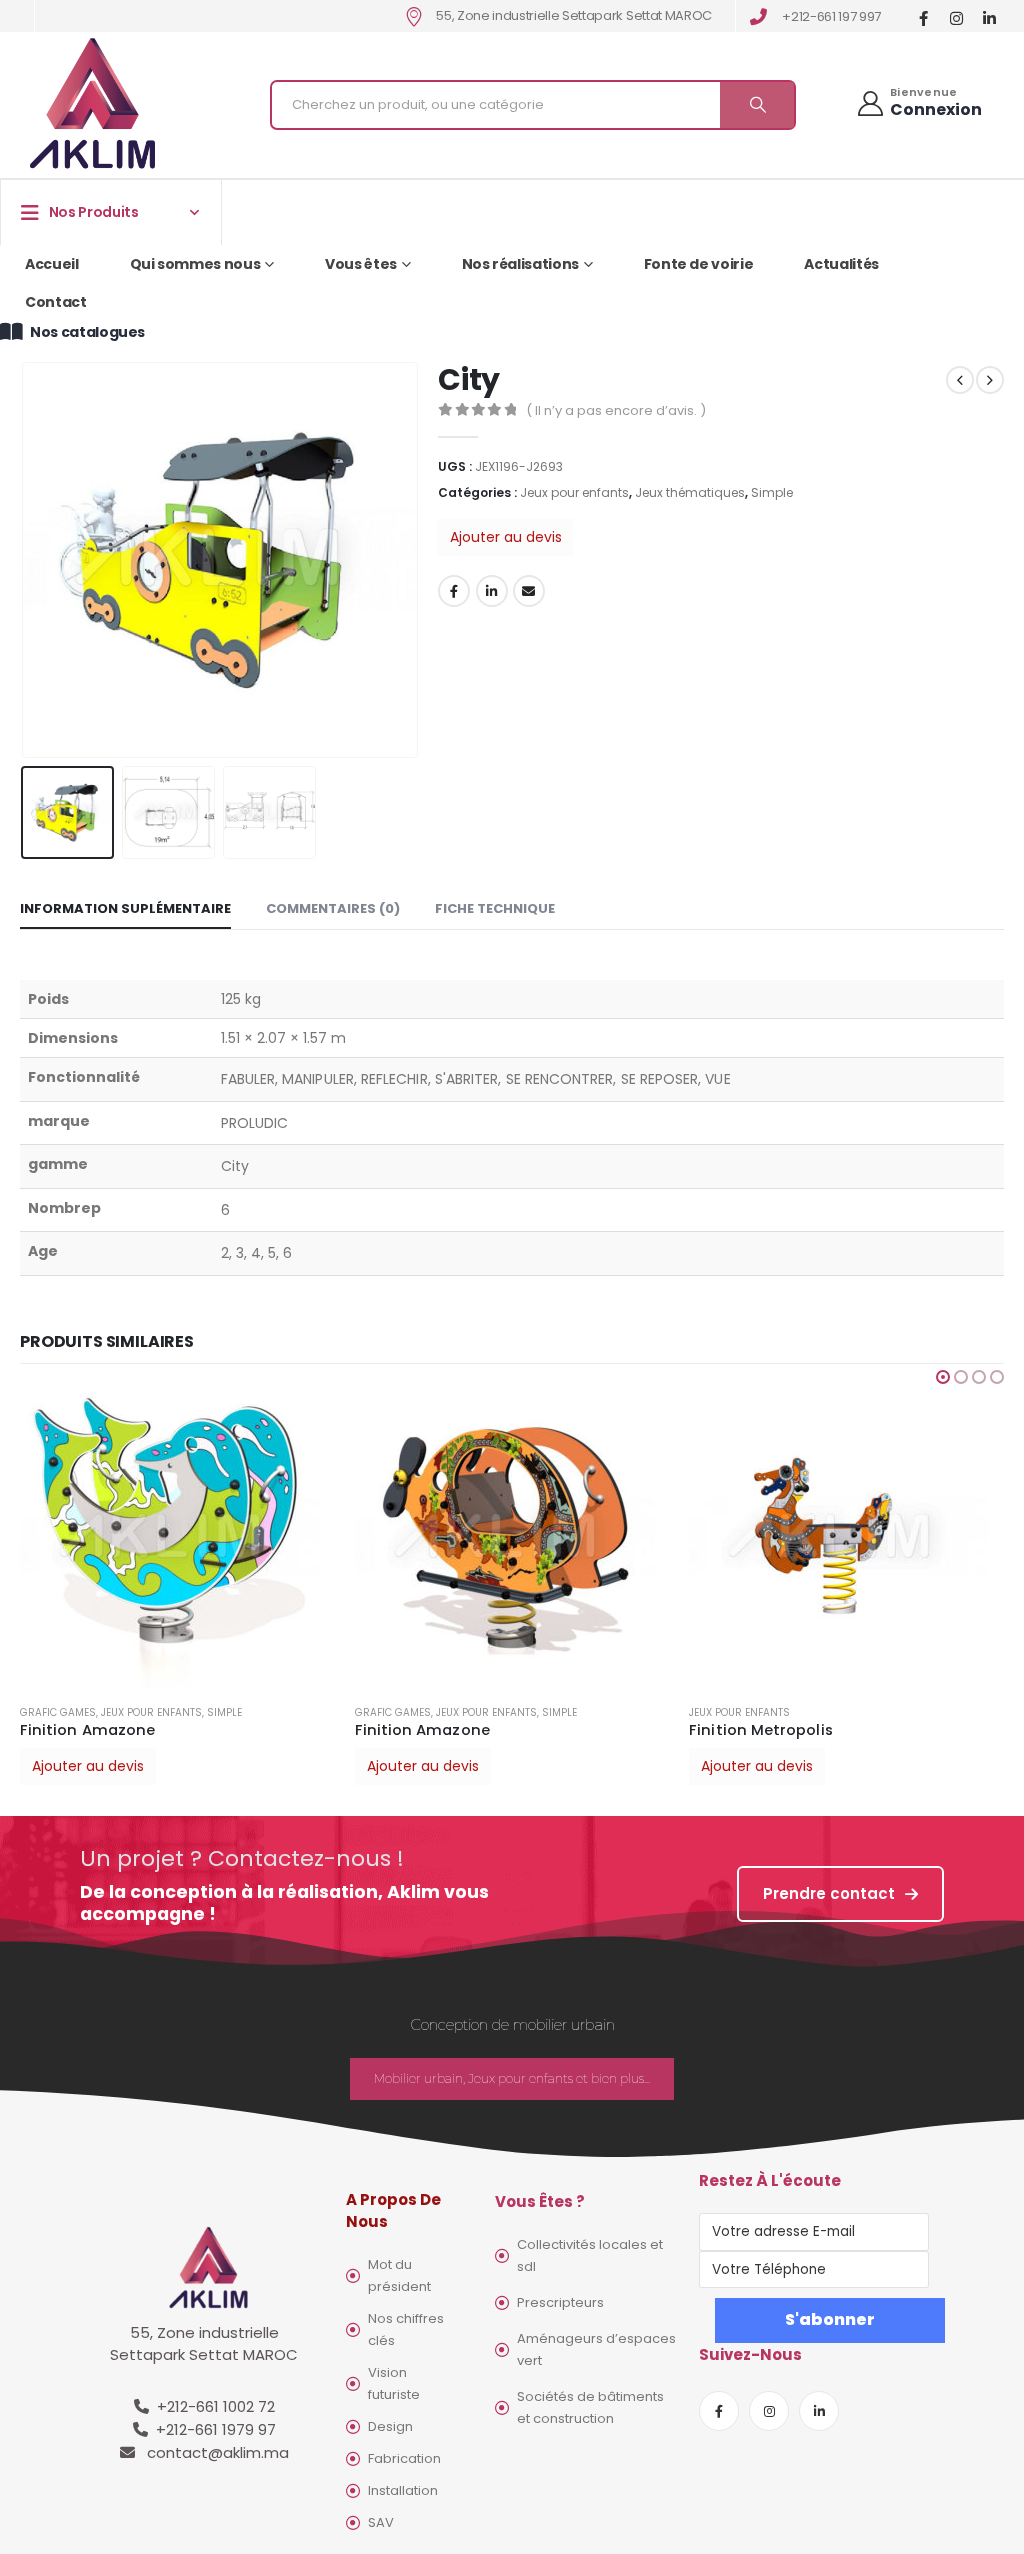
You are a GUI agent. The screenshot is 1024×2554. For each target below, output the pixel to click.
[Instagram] (956, 17)
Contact (56, 302)
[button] (943, 1377)
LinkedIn (492, 591)
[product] (177, 1538)
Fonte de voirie (699, 264)
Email (529, 591)
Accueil (52, 264)
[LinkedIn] (989, 17)
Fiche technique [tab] (495, 908)
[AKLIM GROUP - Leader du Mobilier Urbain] (92, 104)
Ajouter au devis (506, 537)
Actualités (841, 264)
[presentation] (25, 560)
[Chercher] (757, 105)
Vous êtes (361, 264)
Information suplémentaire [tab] (125, 908)
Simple (772, 492)
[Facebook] (923, 17)
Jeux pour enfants (574, 492)
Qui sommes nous (195, 264)
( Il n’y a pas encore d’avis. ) (616, 410)
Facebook (454, 591)
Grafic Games (58, 1712)
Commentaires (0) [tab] (333, 908)
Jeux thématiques (690, 492)
